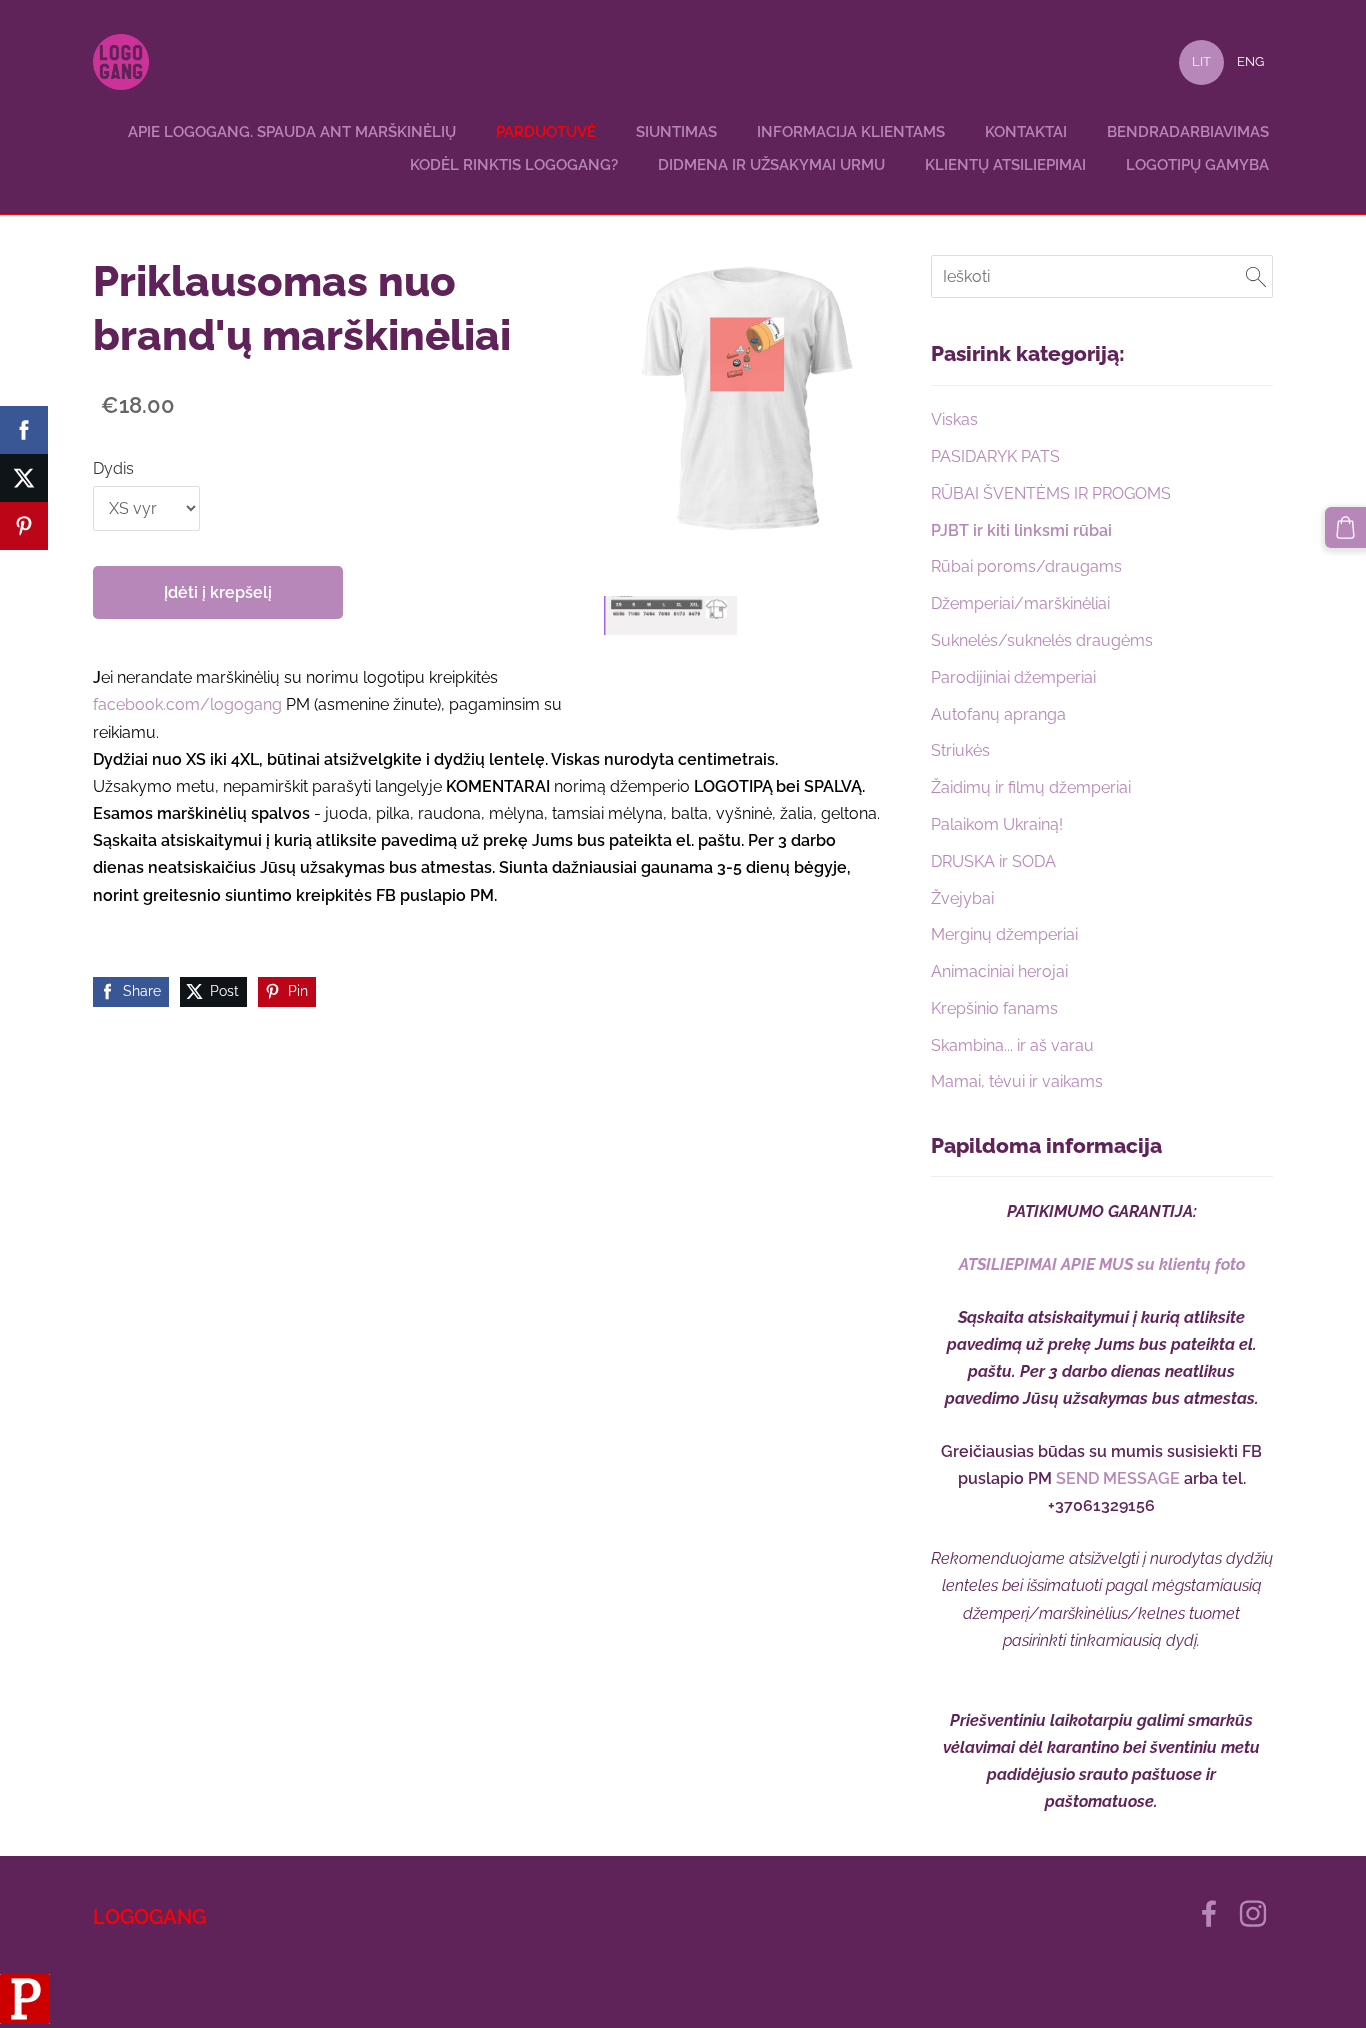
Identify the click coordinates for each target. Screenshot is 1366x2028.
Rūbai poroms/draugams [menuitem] (1026, 566)
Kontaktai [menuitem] (1026, 132)
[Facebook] (1209, 1913)
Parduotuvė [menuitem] (546, 132)
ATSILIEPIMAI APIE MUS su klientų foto (1102, 1264)
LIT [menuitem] (1201, 61)
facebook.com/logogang (189, 704)
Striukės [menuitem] (960, 750)
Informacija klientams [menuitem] (851, 132)
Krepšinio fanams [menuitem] (994, 1008)
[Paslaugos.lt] (25, 2018)
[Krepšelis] (1345, 527)
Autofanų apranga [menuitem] (998, 714)
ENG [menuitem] (1250, 61)
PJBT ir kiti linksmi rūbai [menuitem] (1021, 530)
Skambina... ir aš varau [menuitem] (1012, 1045)
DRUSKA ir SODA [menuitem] (993, 861)
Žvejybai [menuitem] (962, 898)
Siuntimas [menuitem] (676, 132)
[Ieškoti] (1256, 276)
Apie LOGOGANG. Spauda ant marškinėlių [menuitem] (292, 132)
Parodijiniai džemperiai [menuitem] (1013, 677)
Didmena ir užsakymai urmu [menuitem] (771, 165)
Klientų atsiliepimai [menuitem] (1005, 165)
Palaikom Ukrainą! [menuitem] (997, 824)
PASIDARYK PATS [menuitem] (995, 456)
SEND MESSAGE (1118, 1478)
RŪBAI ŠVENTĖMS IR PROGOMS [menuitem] (1051, 493)
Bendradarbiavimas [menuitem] (1188, 132)
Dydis (113, 468)
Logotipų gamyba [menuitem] (1197, 165)
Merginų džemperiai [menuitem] (1004, 934)
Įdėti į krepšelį (218, 592)
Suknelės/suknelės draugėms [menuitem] (1042, 640)
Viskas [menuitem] (954, 419)
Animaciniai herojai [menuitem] (999, 971)
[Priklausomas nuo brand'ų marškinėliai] (671, 615)
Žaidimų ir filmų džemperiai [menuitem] (1031, 787)
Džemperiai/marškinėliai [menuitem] (1020, 603)
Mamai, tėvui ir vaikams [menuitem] (1017, 1081)
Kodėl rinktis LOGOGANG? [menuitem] (514, 165)
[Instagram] (1253, 1913)
